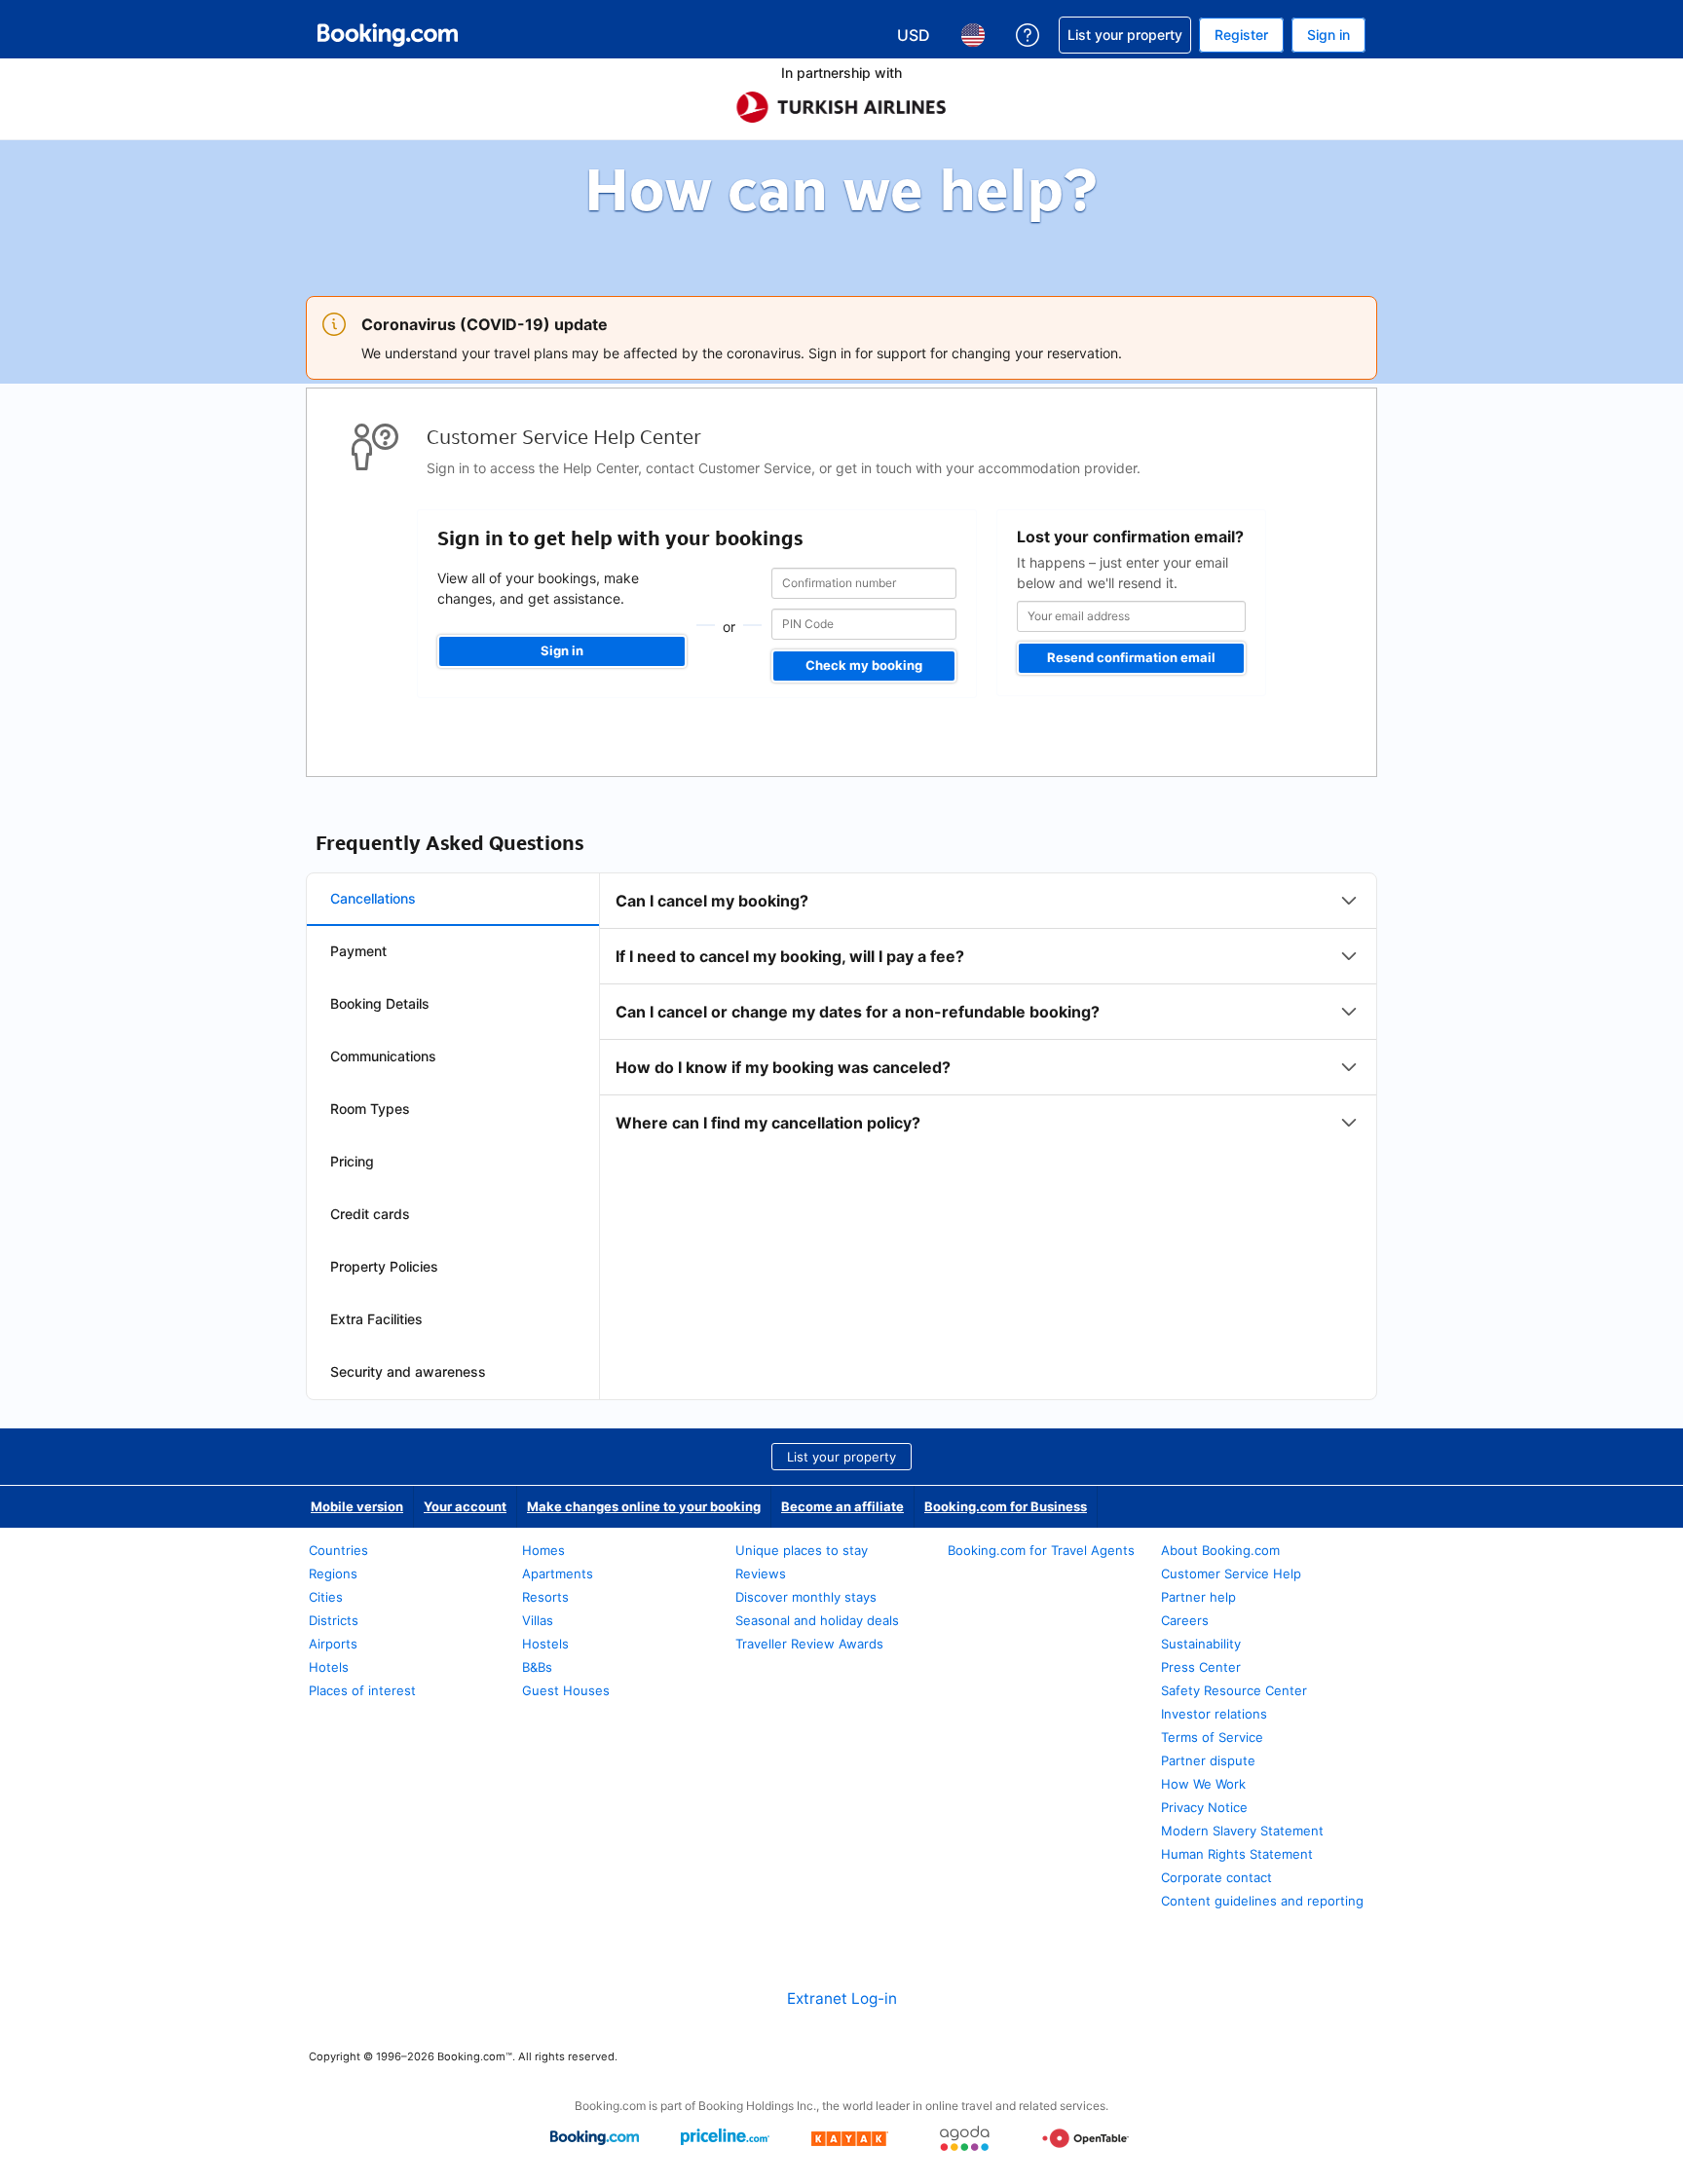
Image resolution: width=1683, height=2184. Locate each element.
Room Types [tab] (370, 1109)
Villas (538, 1620)
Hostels (545, 1644)
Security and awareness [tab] (408, 1371)
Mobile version (357, 1506)
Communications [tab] (383, 1056)
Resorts (545, 1597)
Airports (333, 1644)
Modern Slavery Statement (1242, 1831)
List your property (841, 1457)
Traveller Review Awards (809, 1644)
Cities (326, 1597)
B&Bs (537, 1667)
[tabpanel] (988, 1012)
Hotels (329, 1667)
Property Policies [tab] (384, 1266)
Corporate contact (1216, 1877)
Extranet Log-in (842, 1999)
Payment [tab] (358, 951)
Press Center (1201, 1667)
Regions (333, 1573)
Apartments (558, 1573)
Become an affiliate (842, 1506)
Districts (334, 1620)
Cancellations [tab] (373, 898)
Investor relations (1214, 1714)
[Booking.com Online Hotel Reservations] (388, 35)
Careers (1185, 1620)
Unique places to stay (802, 1550)
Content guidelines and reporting (1262, 1901)
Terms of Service (1212, 1737)
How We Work (1203, 1784)
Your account (465, 1506)
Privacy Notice (1204, 1807)
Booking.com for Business (1006, 1506)
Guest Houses (566, 1690)
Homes (543, 1550)
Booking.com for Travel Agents (1041, 1550)
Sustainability (1201, 1644)
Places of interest (362, 1690)
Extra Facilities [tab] (376, 1319)
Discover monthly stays (806, 1597)
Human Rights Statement (1237, 1854)
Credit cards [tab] (370, 1214)
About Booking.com (1220, 1550)
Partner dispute (1208, 1760)
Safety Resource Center (1234, 1690)
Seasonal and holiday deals (817, 1620)
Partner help (1198, 1597)
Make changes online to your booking (644, 1506)
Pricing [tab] (352, 1161)
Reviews (761, 1573)
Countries (338, 1550)
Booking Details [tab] (380, 1003)
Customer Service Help (1231, 1573)
